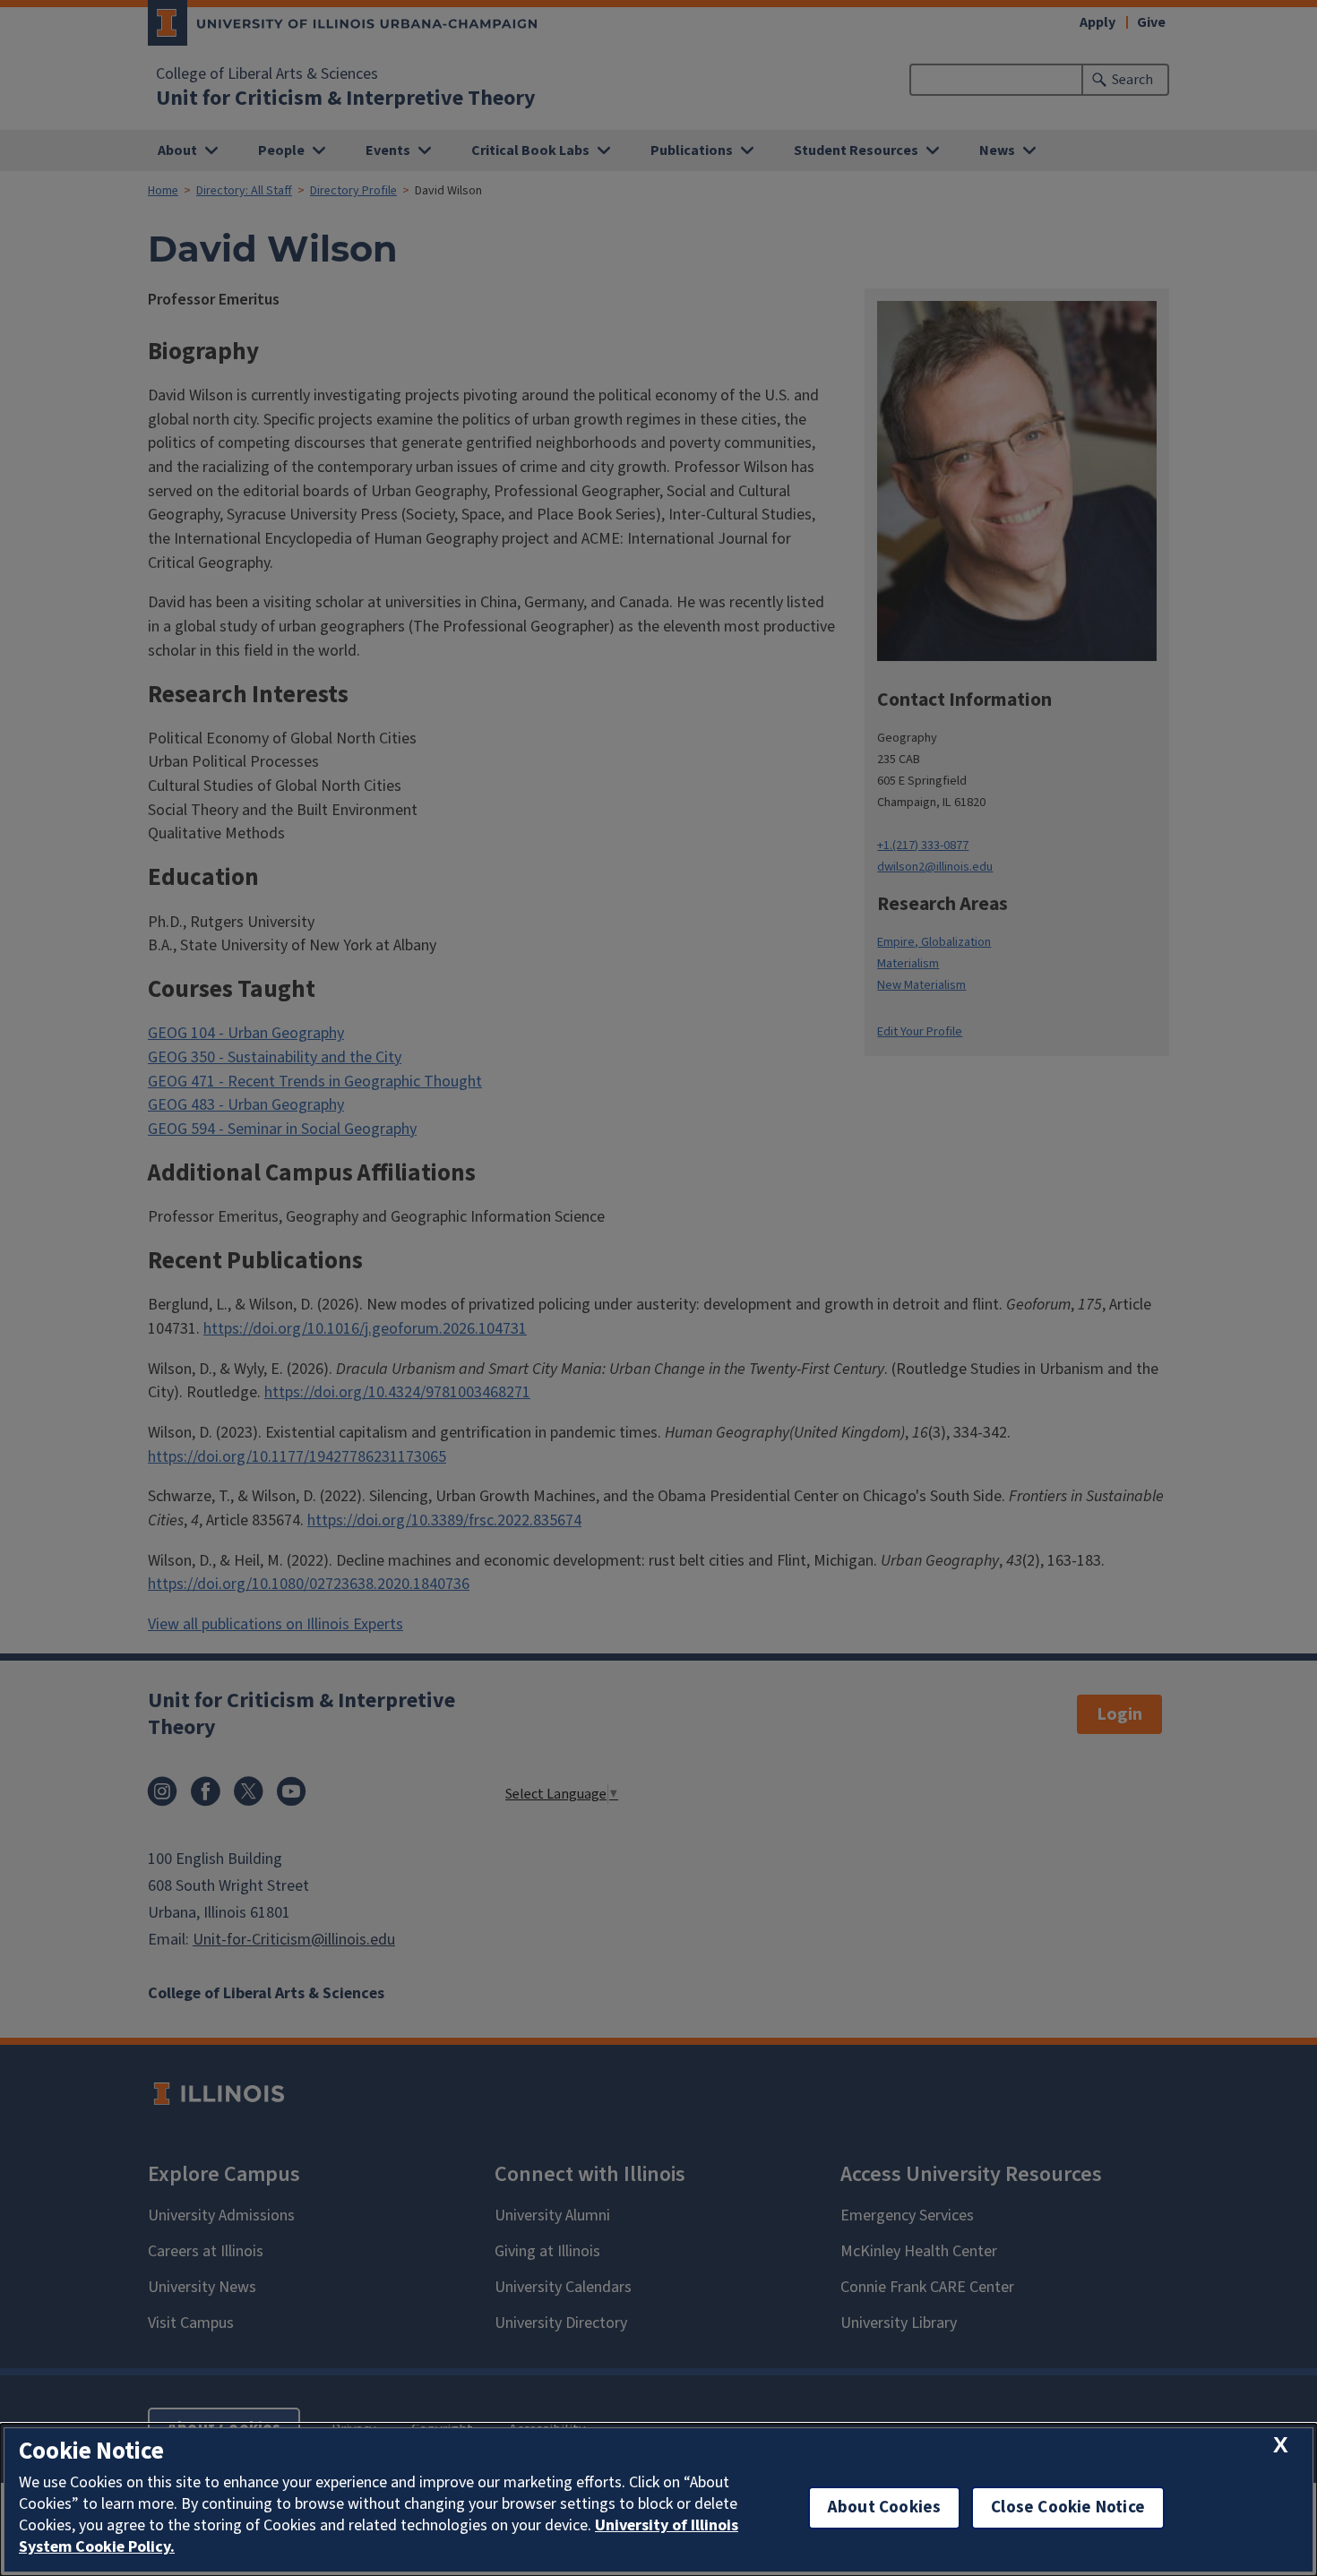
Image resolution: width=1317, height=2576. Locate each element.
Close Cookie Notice (1068, 2507)
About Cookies (884, 2507)
